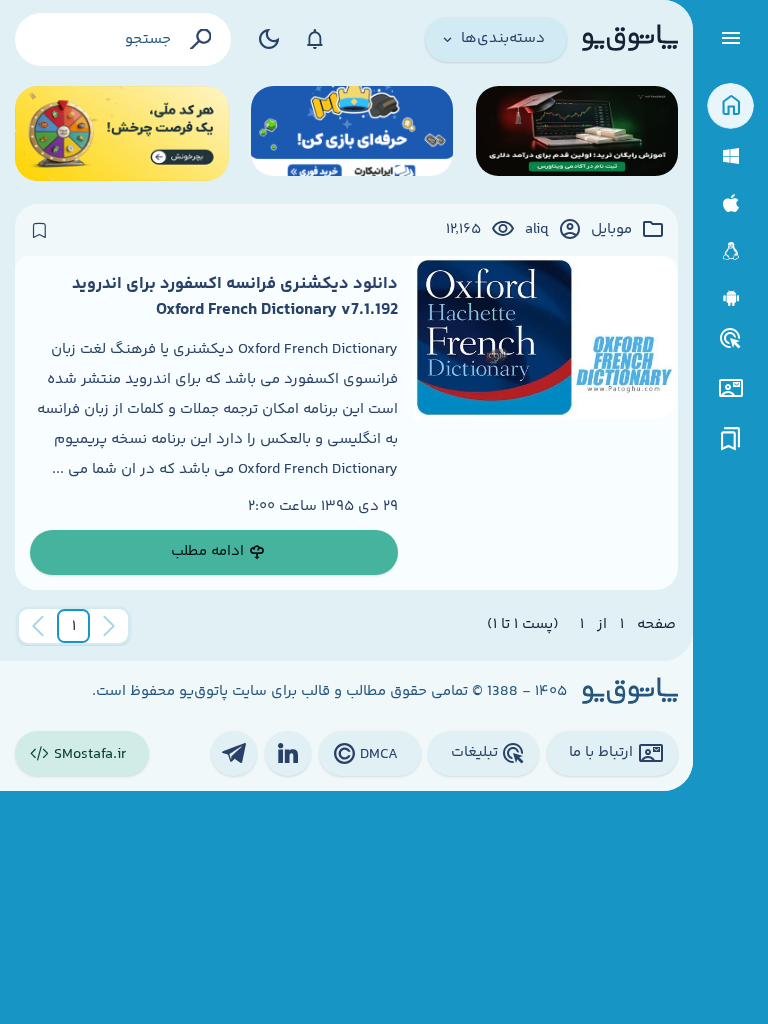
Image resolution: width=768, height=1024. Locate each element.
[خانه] (730, 106)
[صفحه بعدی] (38, 626)
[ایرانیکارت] (352, 133)
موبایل (611, 230)
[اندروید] (730, 298)
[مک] (730, 203)
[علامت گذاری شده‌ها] (731, 439)
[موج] (577, 133)
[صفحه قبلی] (109, 626)
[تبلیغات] (731, 339)
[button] (74, 626)
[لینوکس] (730, 251)
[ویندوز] (730, 156)
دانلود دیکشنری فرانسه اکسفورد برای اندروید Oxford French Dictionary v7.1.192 (235, 297)
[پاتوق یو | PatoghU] (630, 39)
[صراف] (122, 133)
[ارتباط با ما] (730, 388)
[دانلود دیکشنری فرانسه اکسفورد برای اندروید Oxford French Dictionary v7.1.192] (545, 423)
